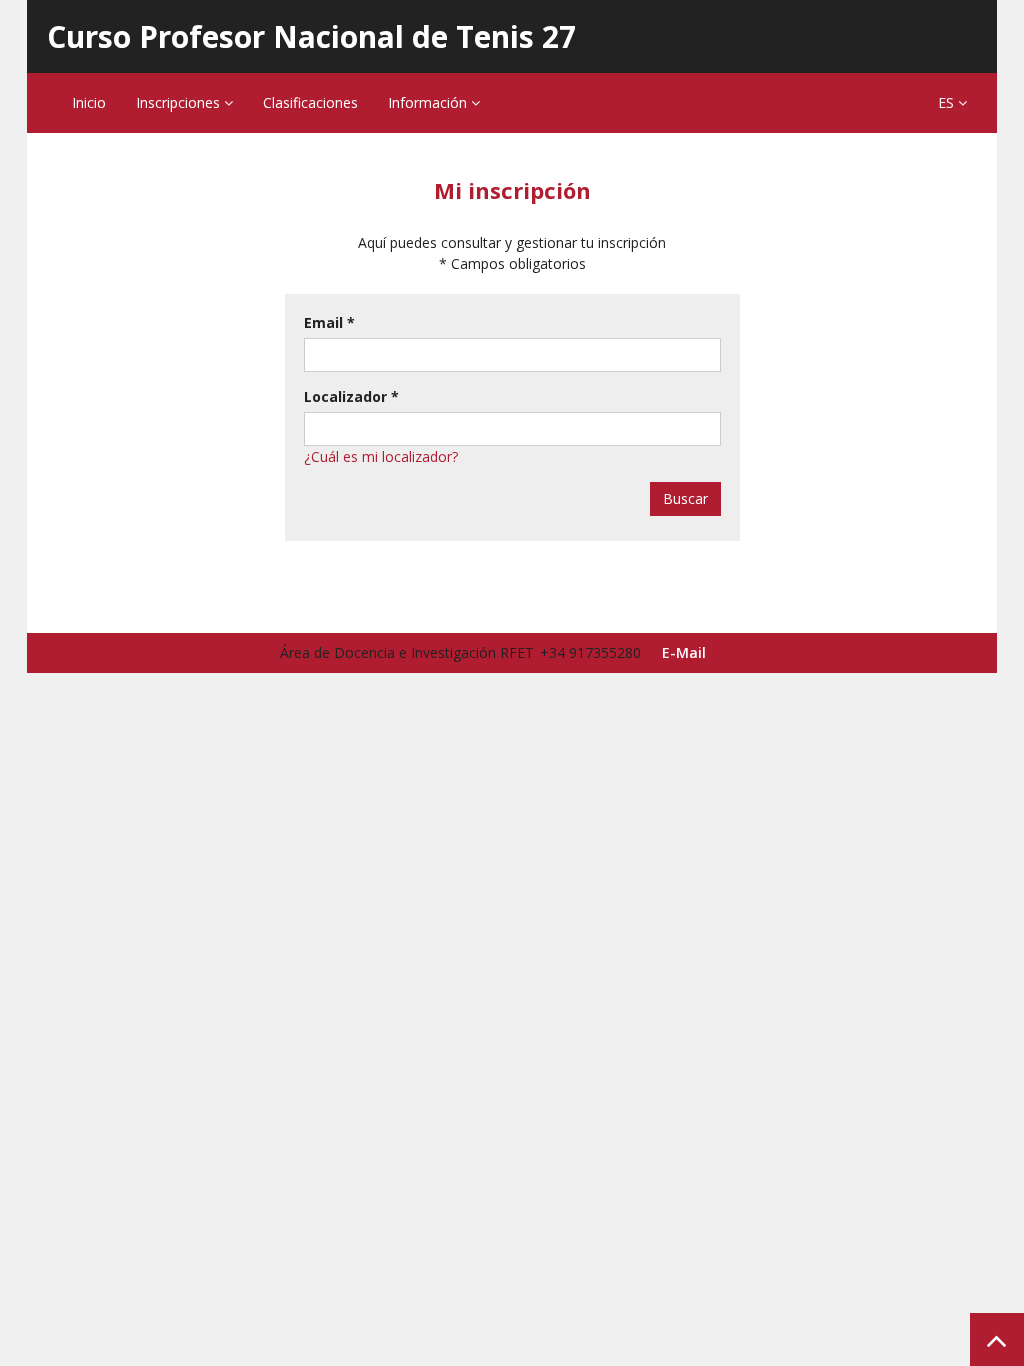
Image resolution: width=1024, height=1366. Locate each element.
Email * (329, 322)
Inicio (89, 102)
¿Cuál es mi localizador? (381, 456)
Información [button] (429, 102)
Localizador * (351, 396)
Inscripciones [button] (180, 102)
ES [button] (948, 102)
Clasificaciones (310, 102)
